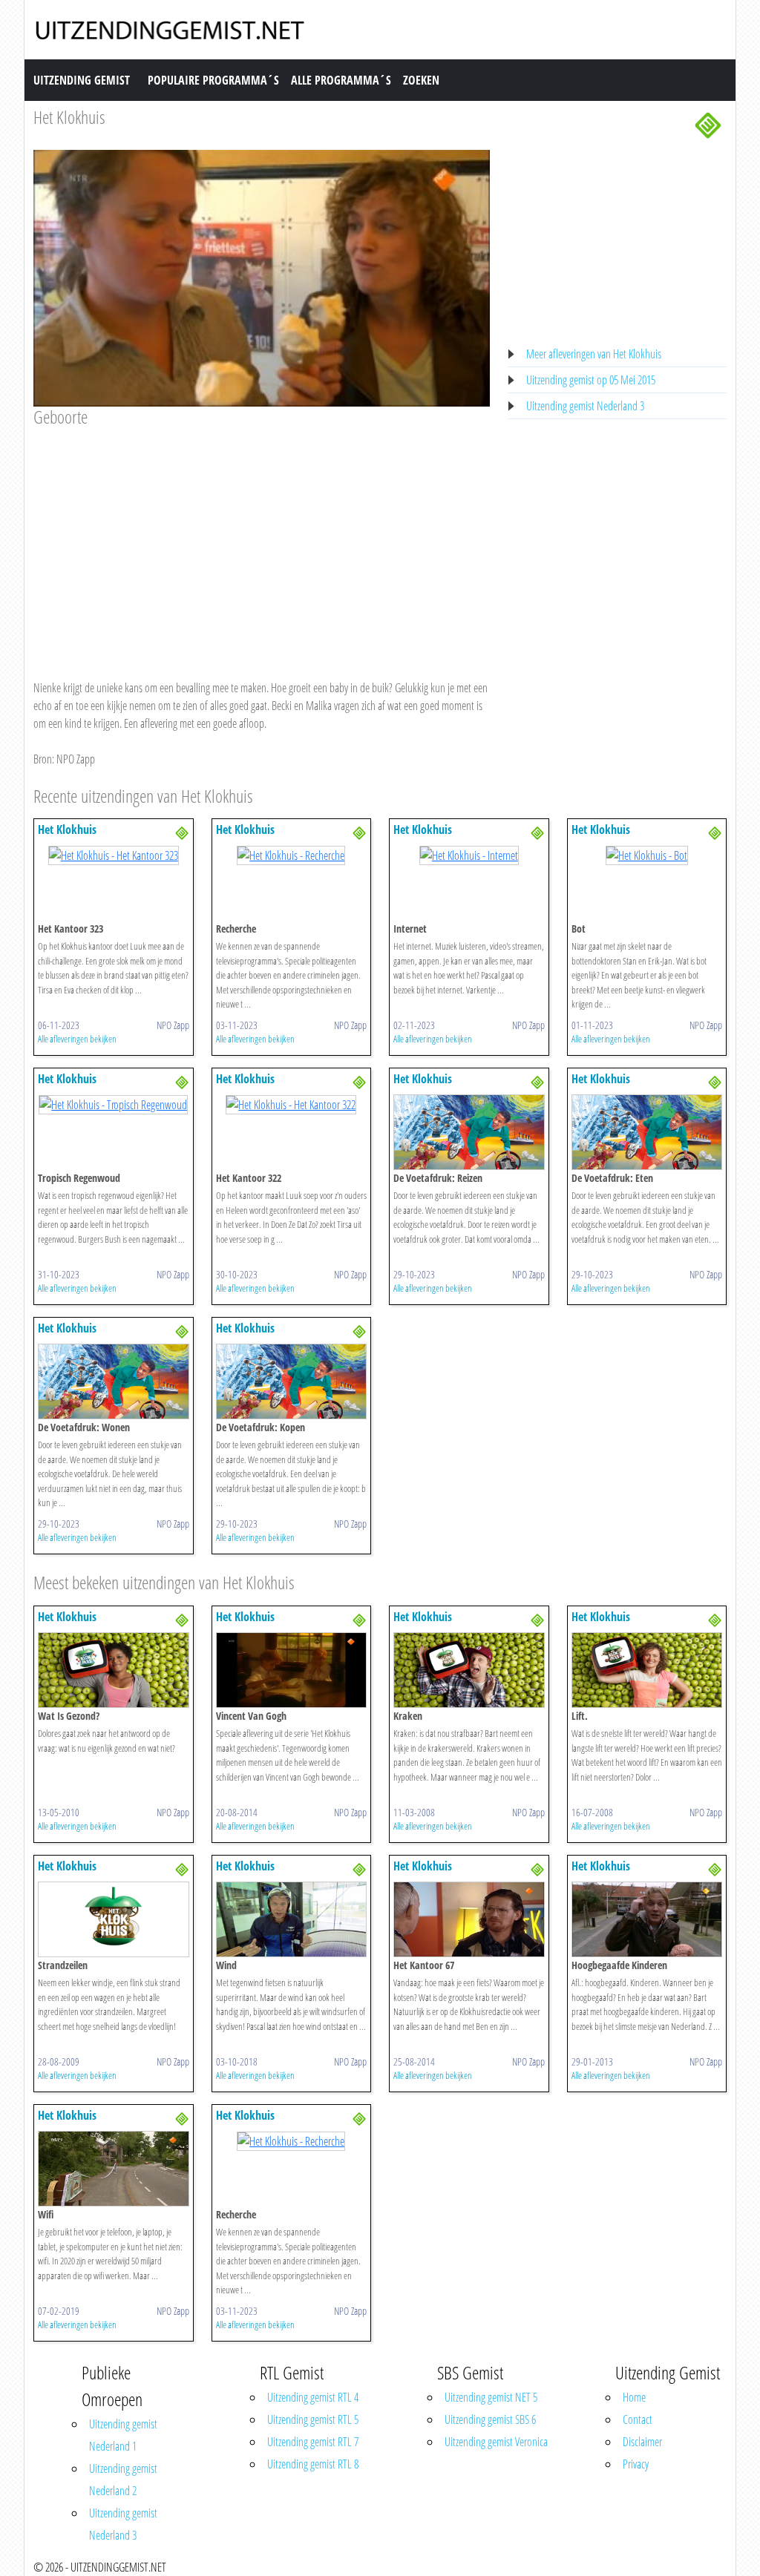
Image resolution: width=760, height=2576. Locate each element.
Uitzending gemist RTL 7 (313, 2442)
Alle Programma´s (341, 80)
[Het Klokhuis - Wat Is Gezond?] (114, 1669)
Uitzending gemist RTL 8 (313, 2464)
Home (634, 2397)
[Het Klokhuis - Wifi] (114, 2167)
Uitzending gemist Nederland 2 (123, 2480)
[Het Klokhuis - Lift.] (647, 1669)
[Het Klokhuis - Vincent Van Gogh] (292, 1669)
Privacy (636, 2464)
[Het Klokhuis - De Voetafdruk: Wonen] (114, 1381)
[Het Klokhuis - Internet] (469, 854)
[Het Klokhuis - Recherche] (291, 854)
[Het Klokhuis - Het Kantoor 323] (114, 854)
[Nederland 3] (708, 124)
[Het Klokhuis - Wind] (292, 1918)
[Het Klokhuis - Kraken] (469, 1669)
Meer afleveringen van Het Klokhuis (594, 354)
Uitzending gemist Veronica (496, 2442)
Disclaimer (642, 2442)
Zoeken (421, 80)
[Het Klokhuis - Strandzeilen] (114, 1918)
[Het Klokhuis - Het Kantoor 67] (469, 1918)
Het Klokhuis (69, 117)
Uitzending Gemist (82, 80)
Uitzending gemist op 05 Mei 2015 (591, 380)
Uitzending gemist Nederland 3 (585, 406)
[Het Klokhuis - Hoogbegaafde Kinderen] (647, 1918)
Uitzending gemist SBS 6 (490, 2419)
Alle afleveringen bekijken (77, 1039)
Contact (638, 2419)
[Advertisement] (262, 539)
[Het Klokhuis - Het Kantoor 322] (291, 1103)
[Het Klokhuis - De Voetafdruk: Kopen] (292, 1381)
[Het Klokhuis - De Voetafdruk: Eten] (647, 1131)
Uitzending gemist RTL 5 (313, 2419)
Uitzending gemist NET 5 (491, 2397)
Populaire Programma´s (213, 80)
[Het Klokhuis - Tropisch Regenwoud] (113, 1103)
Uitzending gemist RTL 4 (313, 2397)
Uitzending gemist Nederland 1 (123, 2435)
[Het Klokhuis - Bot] (647, 854)
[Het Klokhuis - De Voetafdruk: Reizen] (469, 1131)
